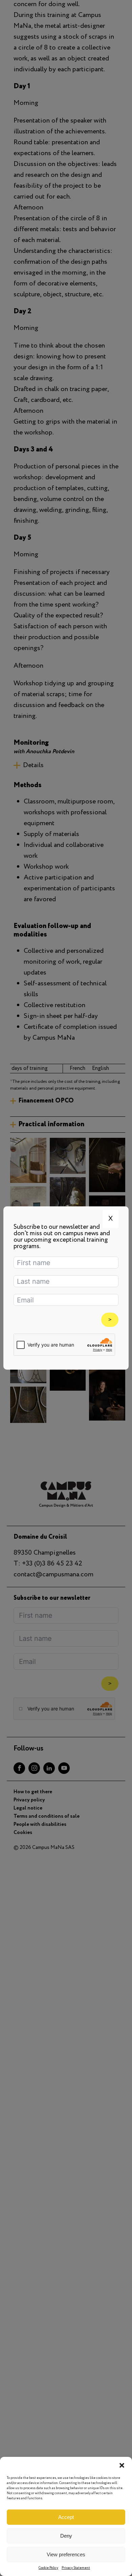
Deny (66, 2536)
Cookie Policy (48, 2568)
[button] (122, 2465)
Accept (66, 2517)
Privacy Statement (76, 2568)
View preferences (66, 2554)
